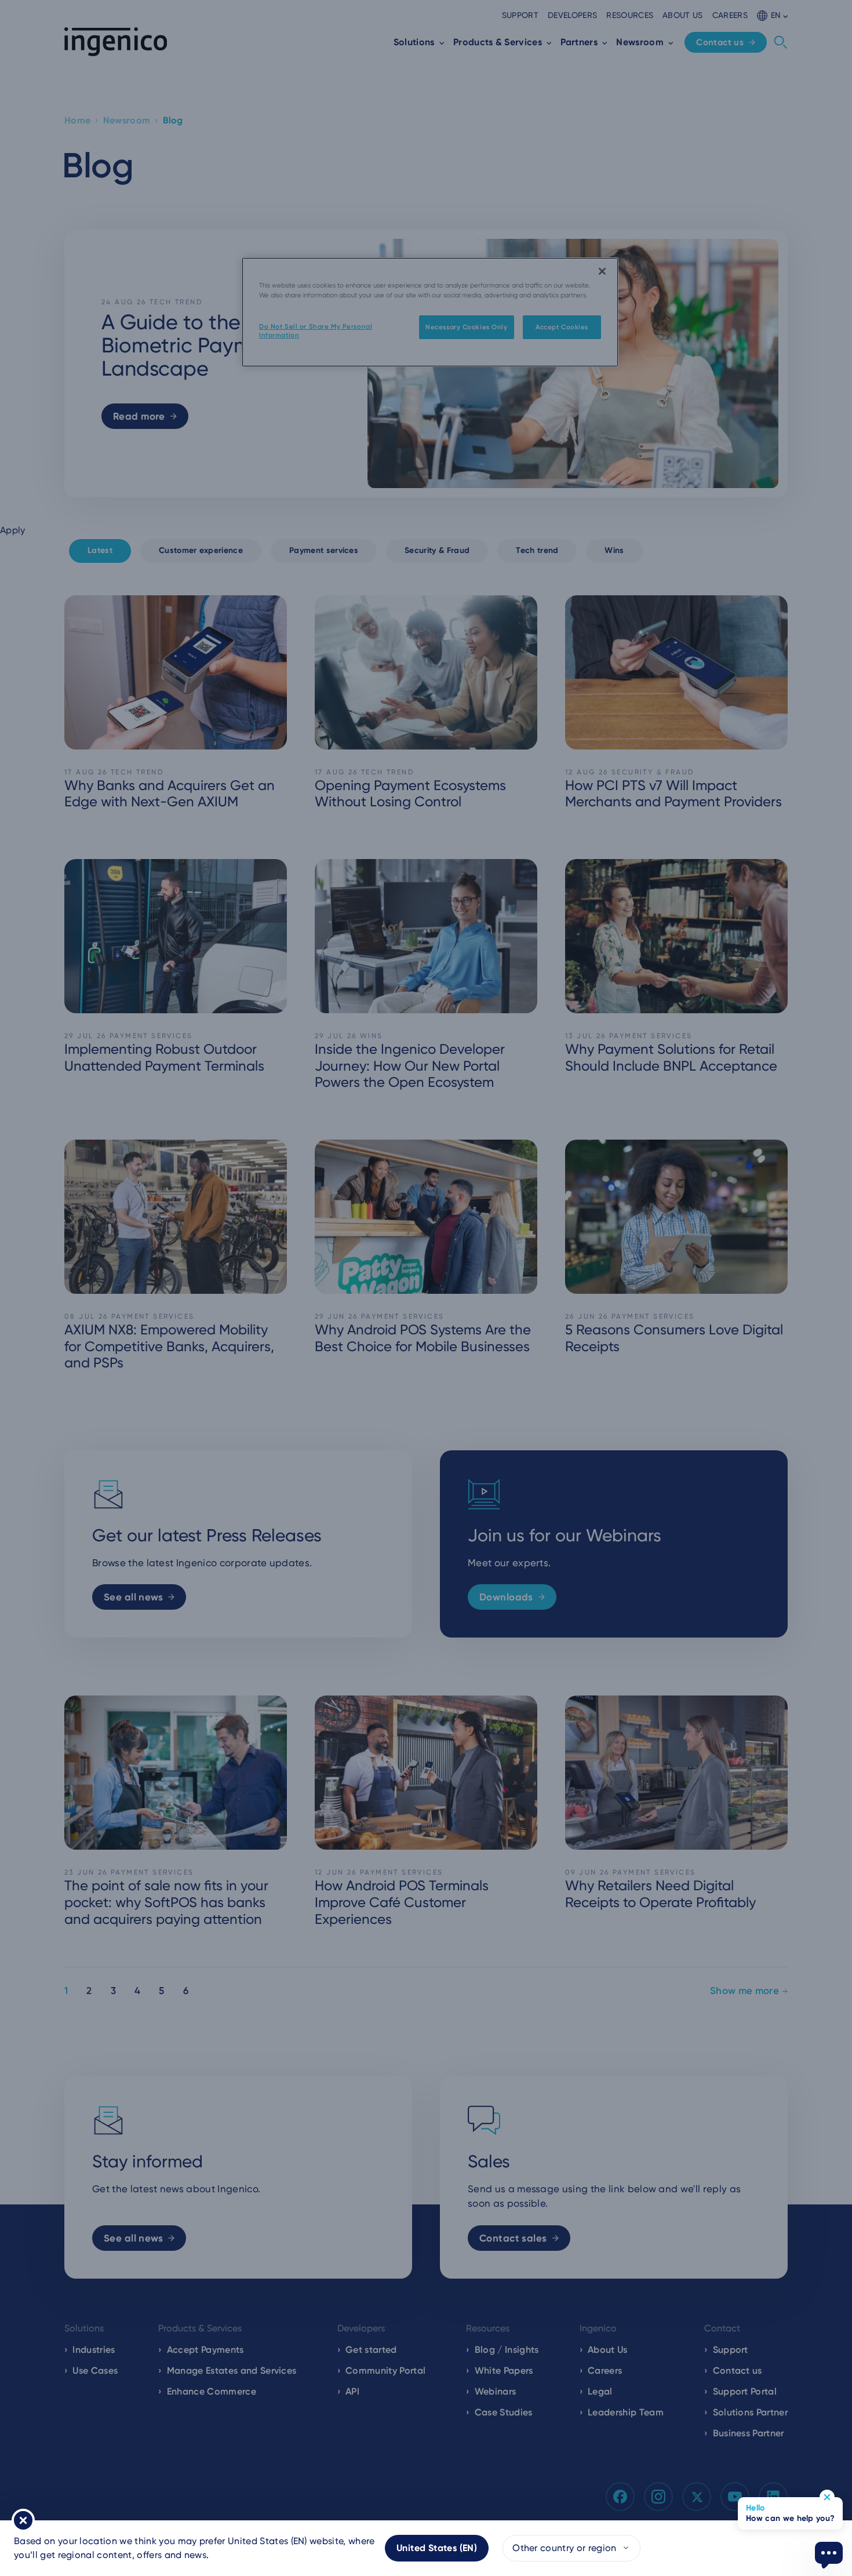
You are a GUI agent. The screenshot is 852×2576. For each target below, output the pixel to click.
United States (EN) (437, 2548)
